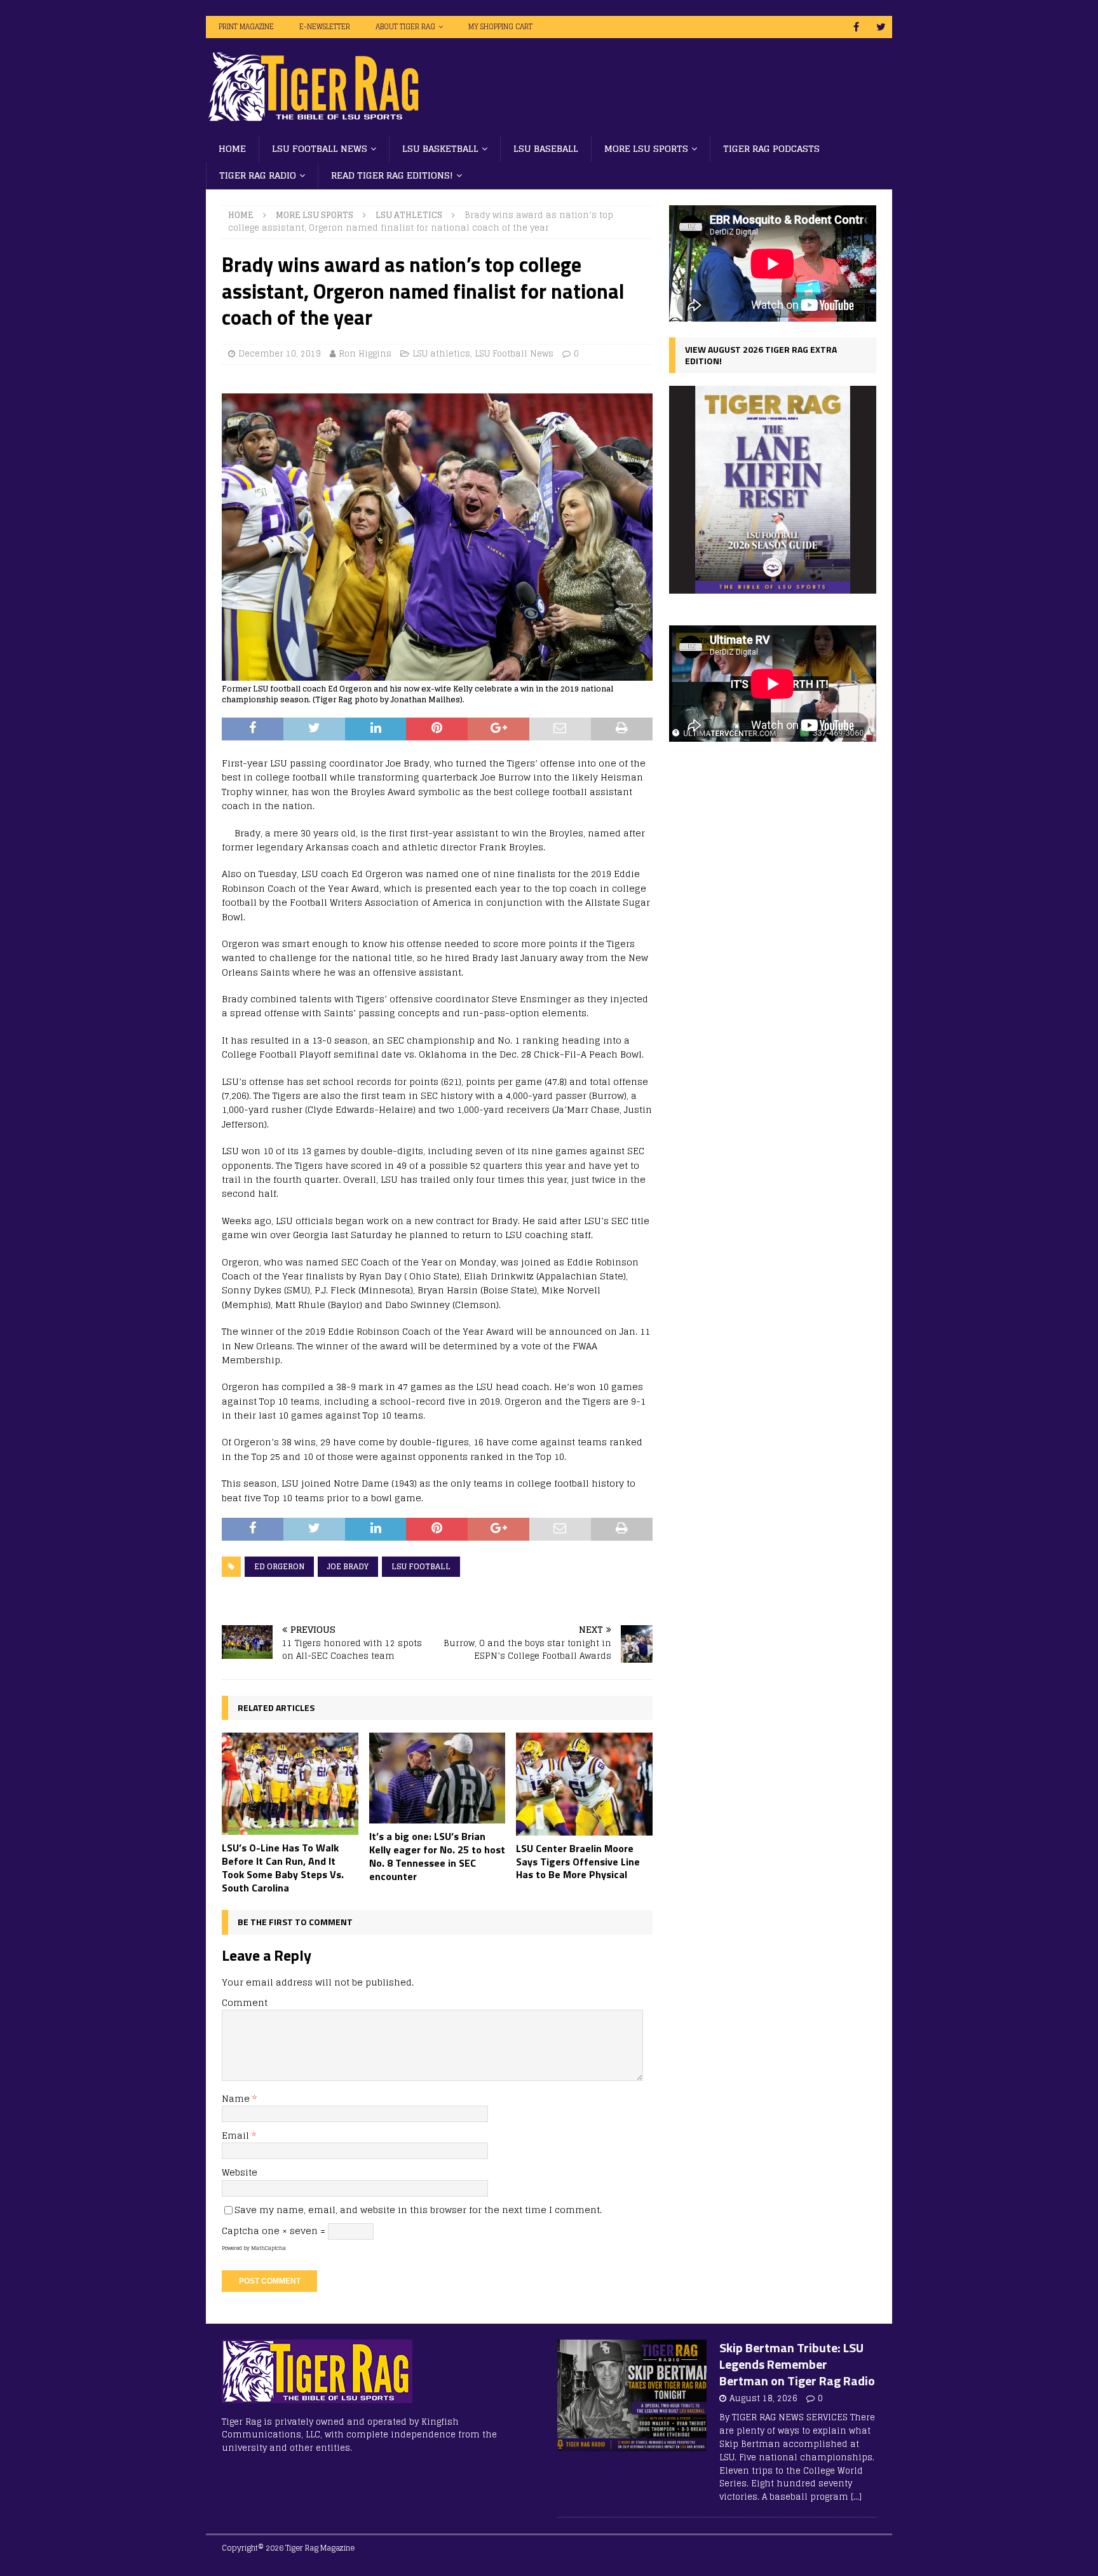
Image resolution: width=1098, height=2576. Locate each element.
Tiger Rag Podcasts (771, 148)
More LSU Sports (646, 148)
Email (237, 2135)
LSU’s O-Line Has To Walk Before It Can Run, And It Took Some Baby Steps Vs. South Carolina (283, 1867)
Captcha (241, 2231)
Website (240, 2172)
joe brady (348, 1566)
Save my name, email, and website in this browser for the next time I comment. (418, 2210)
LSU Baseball (546, 148)
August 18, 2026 (763, 2398)
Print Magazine (246, 27)
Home (232, 148)
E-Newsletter (325, 27)
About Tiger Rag (405, 27)
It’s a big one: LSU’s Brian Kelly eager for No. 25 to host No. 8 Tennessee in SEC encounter (437, 1856)
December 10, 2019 (280, 354)
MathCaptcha (268, 2248)
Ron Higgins (365, 354)
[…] (856, 2497)
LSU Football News (320, 148)
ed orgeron (279, 1566)
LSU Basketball (440, 148)
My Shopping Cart (500, 27)
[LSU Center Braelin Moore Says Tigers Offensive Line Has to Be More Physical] (584, 1784)
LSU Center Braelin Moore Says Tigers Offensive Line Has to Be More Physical (578, 1862)
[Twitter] (881, 27)
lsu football (421, 1566)
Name (237, 2098)
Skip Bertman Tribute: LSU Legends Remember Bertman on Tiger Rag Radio (797, 2364)
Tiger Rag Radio (258, 175)
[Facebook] (856, 27)
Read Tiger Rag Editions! (392, 175)
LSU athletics (441, 354)
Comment (245, 2002)
